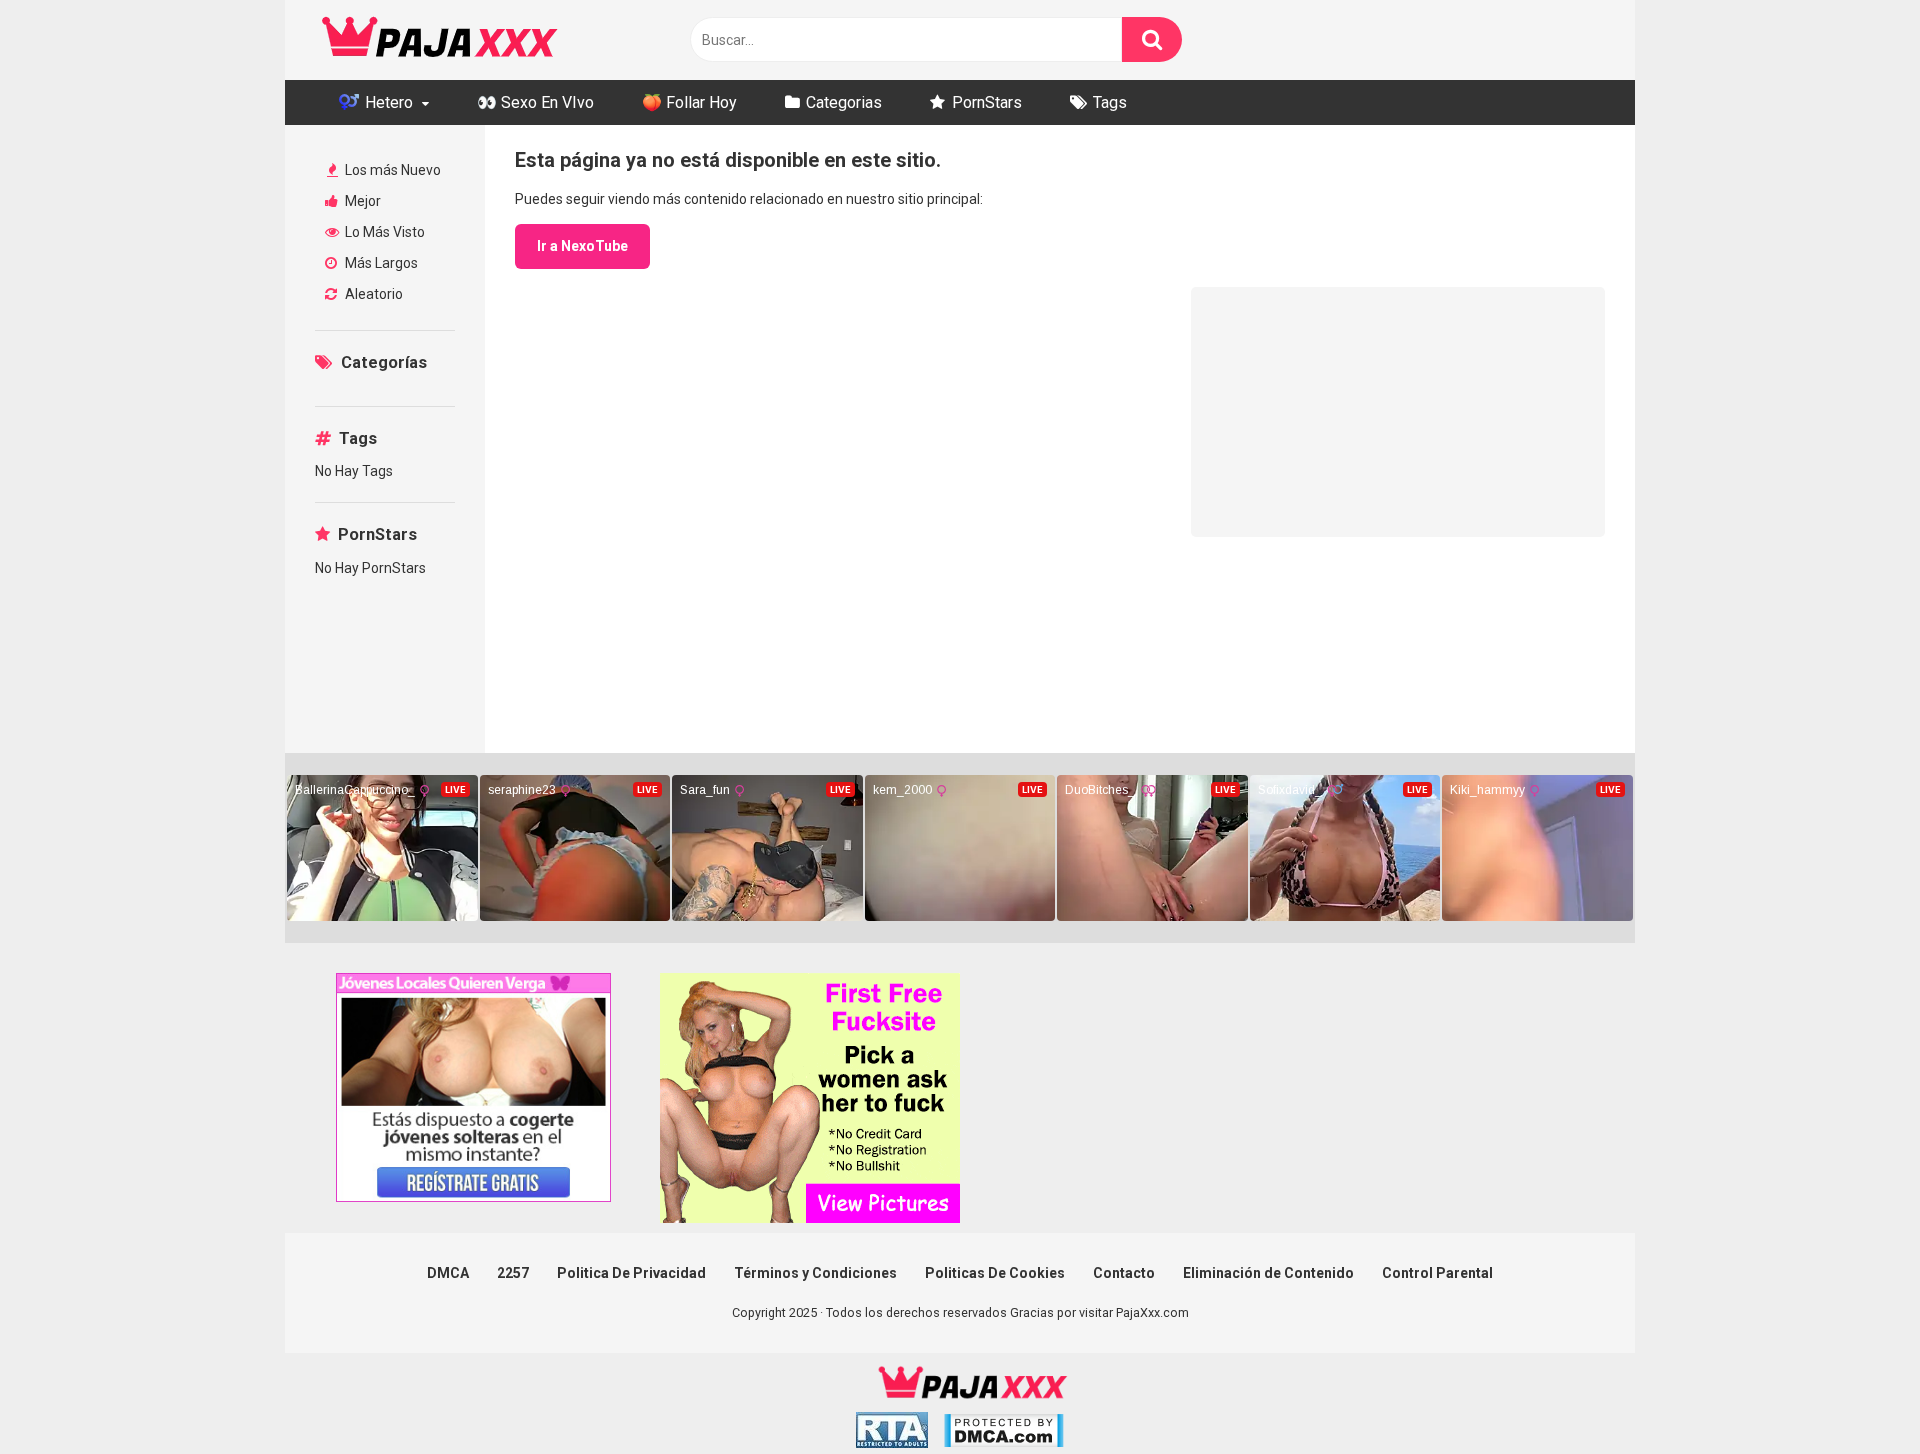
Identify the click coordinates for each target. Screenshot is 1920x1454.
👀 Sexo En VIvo (535, 102)
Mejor (361, 201)
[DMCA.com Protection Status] (1003, 1433)
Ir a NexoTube (582, 246)
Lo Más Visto (383, 232)
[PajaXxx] (440, 40)
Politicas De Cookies (995, 1273)
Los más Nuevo (391, 170)
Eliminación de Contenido (1268, 1273)
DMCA (448, 1273)
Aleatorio (372, 294)
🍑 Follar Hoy (689, 102)
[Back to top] (1853, 1393)
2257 (513, 1273)
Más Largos (380, 263)
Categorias (844, 102)
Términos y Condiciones (815, 1273)
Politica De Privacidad (631, 1273)
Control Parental (1437, 1273)
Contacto (1124, 1273)
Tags (1110, 102)
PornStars (987, 102)
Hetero (387, 102)
